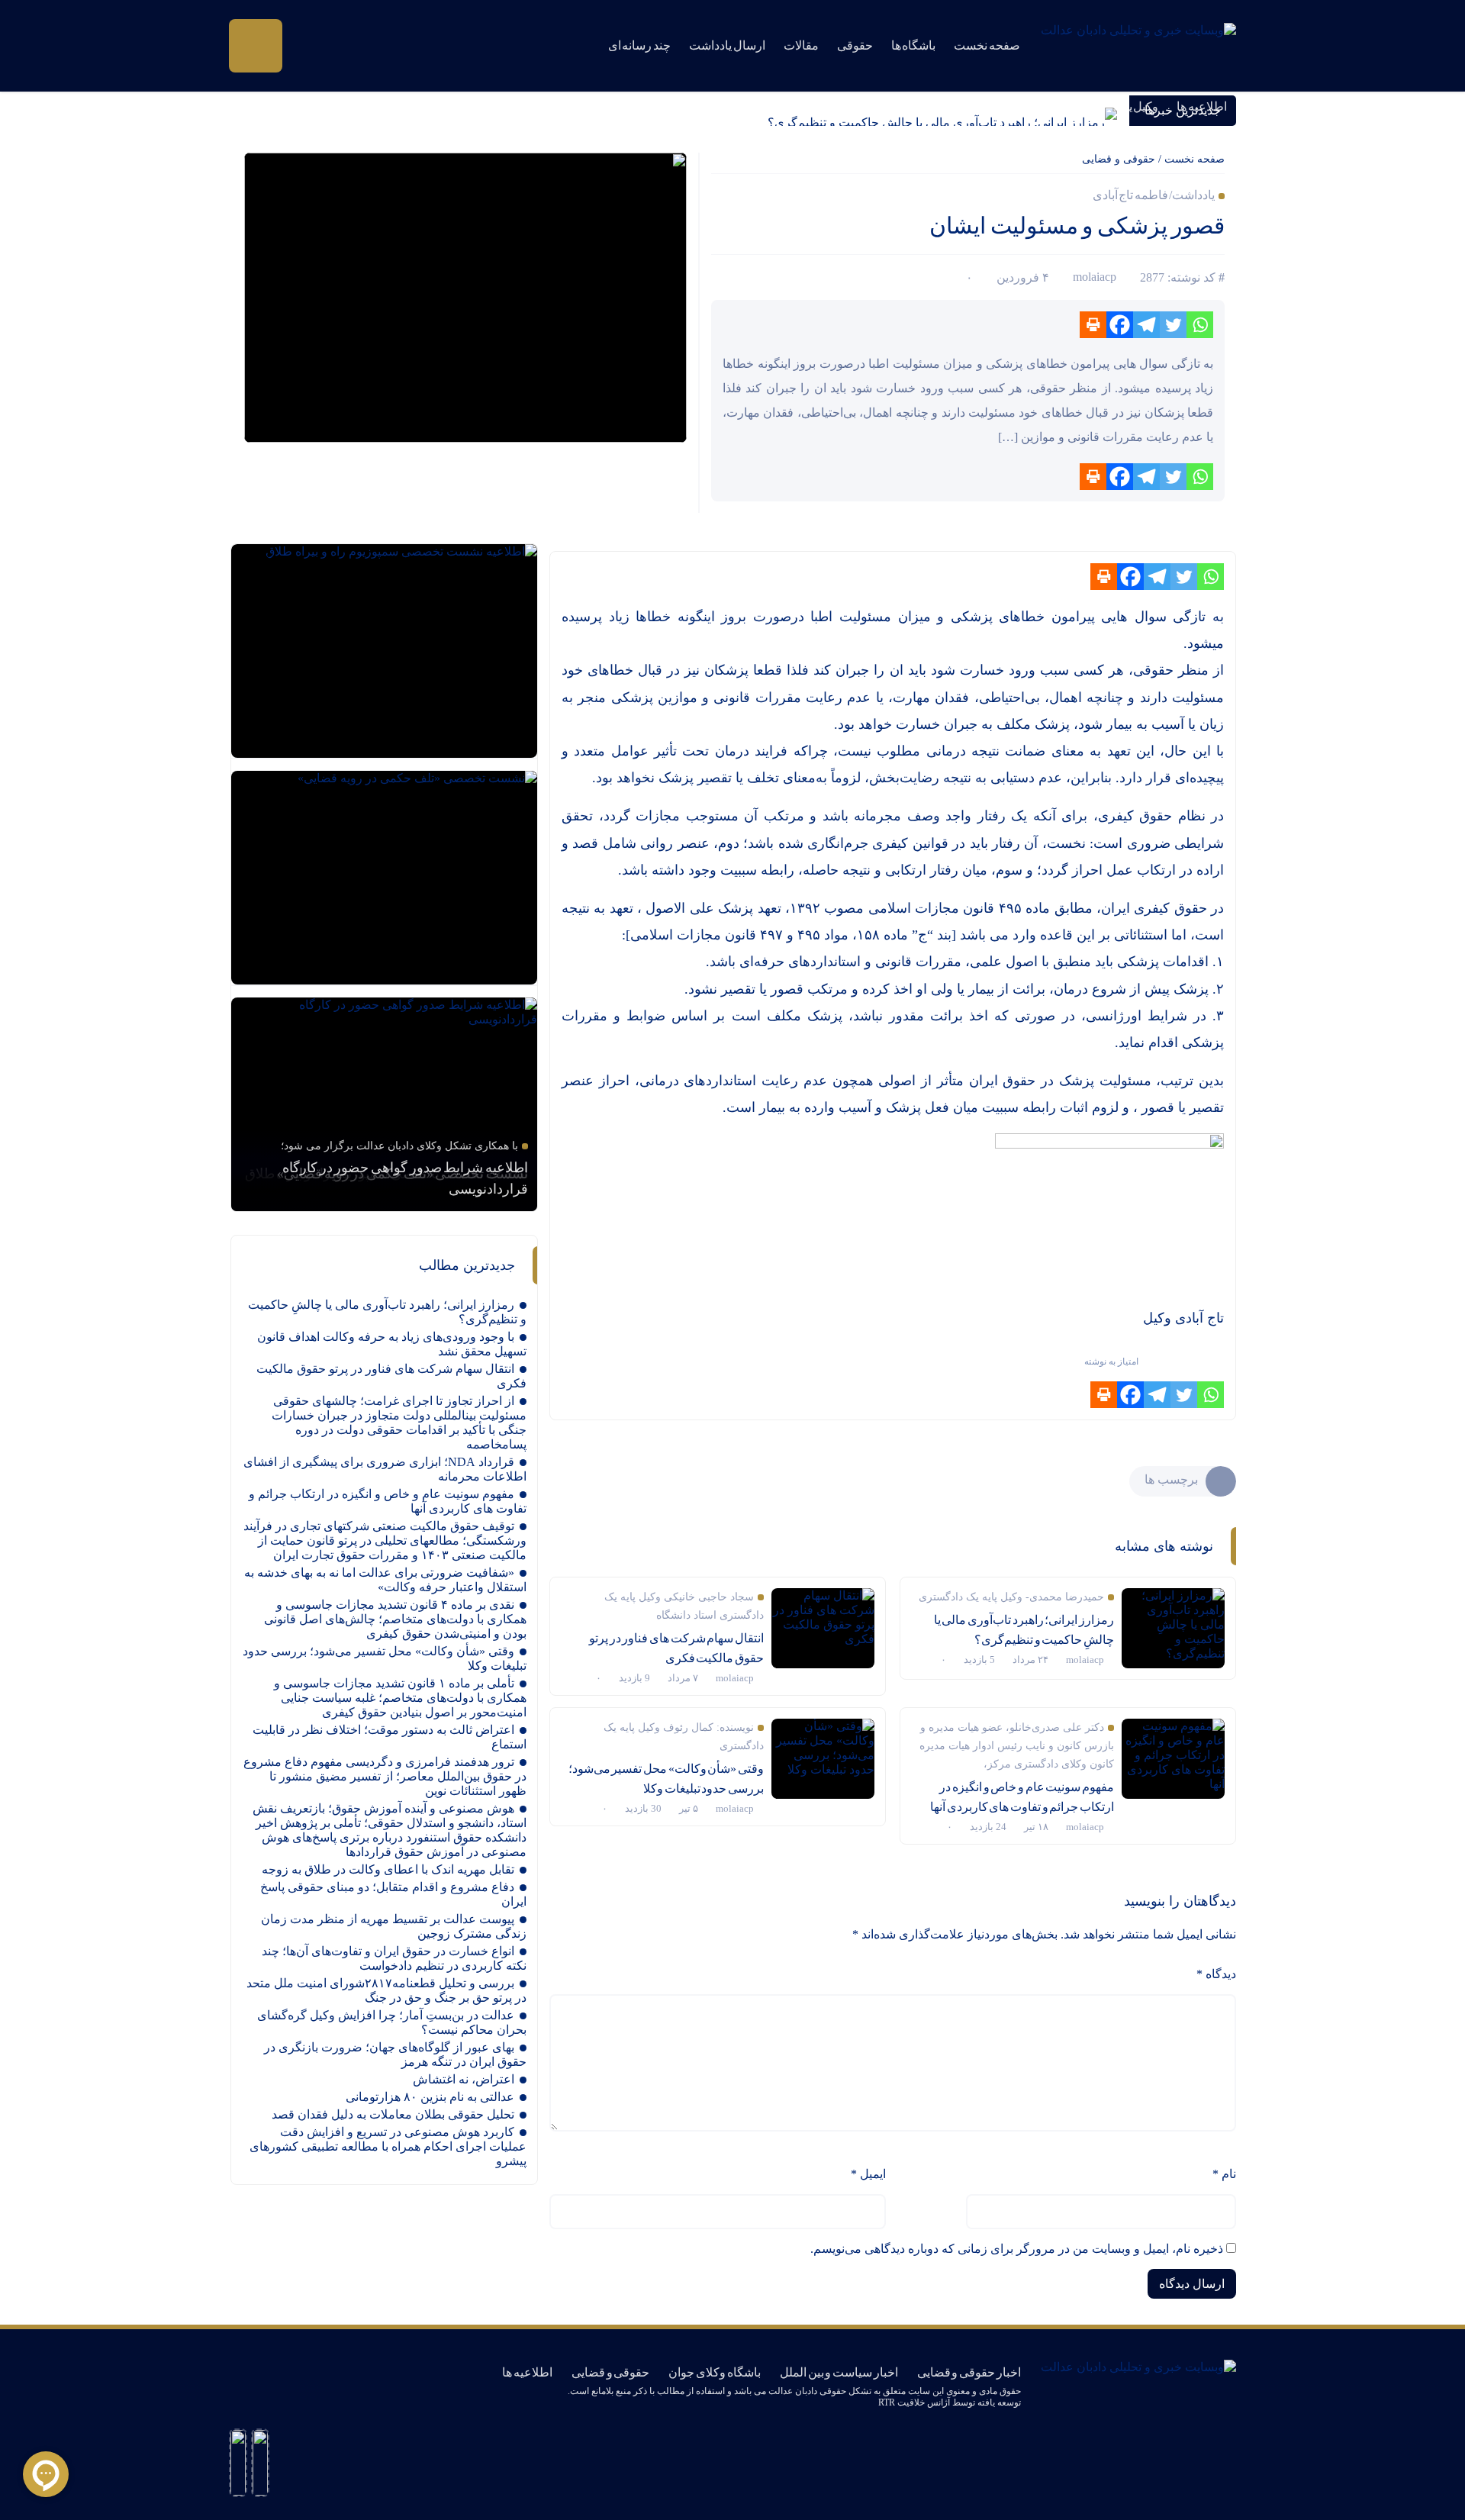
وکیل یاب (1137, 106)
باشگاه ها (914, 45)
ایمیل (868, 2174)
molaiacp (1095, 277)
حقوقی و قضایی (1119, 159)
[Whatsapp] (1200, 325)
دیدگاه (1216, 1974)
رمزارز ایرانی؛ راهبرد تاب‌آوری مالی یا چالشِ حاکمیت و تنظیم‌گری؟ (936, 122)
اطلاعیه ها (1202, 106)
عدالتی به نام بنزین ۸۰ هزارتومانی (430, 2097)
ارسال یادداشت (727, 45)
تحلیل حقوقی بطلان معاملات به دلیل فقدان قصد (393, 2114)
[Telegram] (1146, 325)
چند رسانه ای (639, 45)
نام (1224, 2174)
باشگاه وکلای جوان (714, 2372)
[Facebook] (1120, 325)
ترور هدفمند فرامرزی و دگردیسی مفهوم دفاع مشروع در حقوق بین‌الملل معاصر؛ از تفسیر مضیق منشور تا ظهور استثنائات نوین (385, 1776)
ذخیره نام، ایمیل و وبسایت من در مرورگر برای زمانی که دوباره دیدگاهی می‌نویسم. (1017, 2249)
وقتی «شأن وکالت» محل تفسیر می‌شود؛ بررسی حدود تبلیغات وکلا (666, 1779)
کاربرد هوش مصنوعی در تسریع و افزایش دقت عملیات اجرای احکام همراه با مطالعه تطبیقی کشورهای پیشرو (388, 2146)
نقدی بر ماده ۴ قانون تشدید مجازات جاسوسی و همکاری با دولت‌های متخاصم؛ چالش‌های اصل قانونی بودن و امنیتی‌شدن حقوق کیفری (395, 1619)
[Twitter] (1173, 325)
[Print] (1093, 325)
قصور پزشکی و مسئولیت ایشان (1077, 226)
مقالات (801, 45)
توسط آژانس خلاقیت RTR (927, 2402)
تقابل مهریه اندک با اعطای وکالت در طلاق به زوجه (388, 1869)
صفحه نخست (987, 45)
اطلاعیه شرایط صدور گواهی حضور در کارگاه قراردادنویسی (405, 1178)
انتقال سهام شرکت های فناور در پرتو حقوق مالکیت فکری (676, 1648)
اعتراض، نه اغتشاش (464, 2079)
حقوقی (855, 45)
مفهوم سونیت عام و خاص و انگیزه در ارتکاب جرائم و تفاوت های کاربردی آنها (1022, 1797)
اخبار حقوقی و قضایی (969, 2372)
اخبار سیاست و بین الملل (839, 2372)
